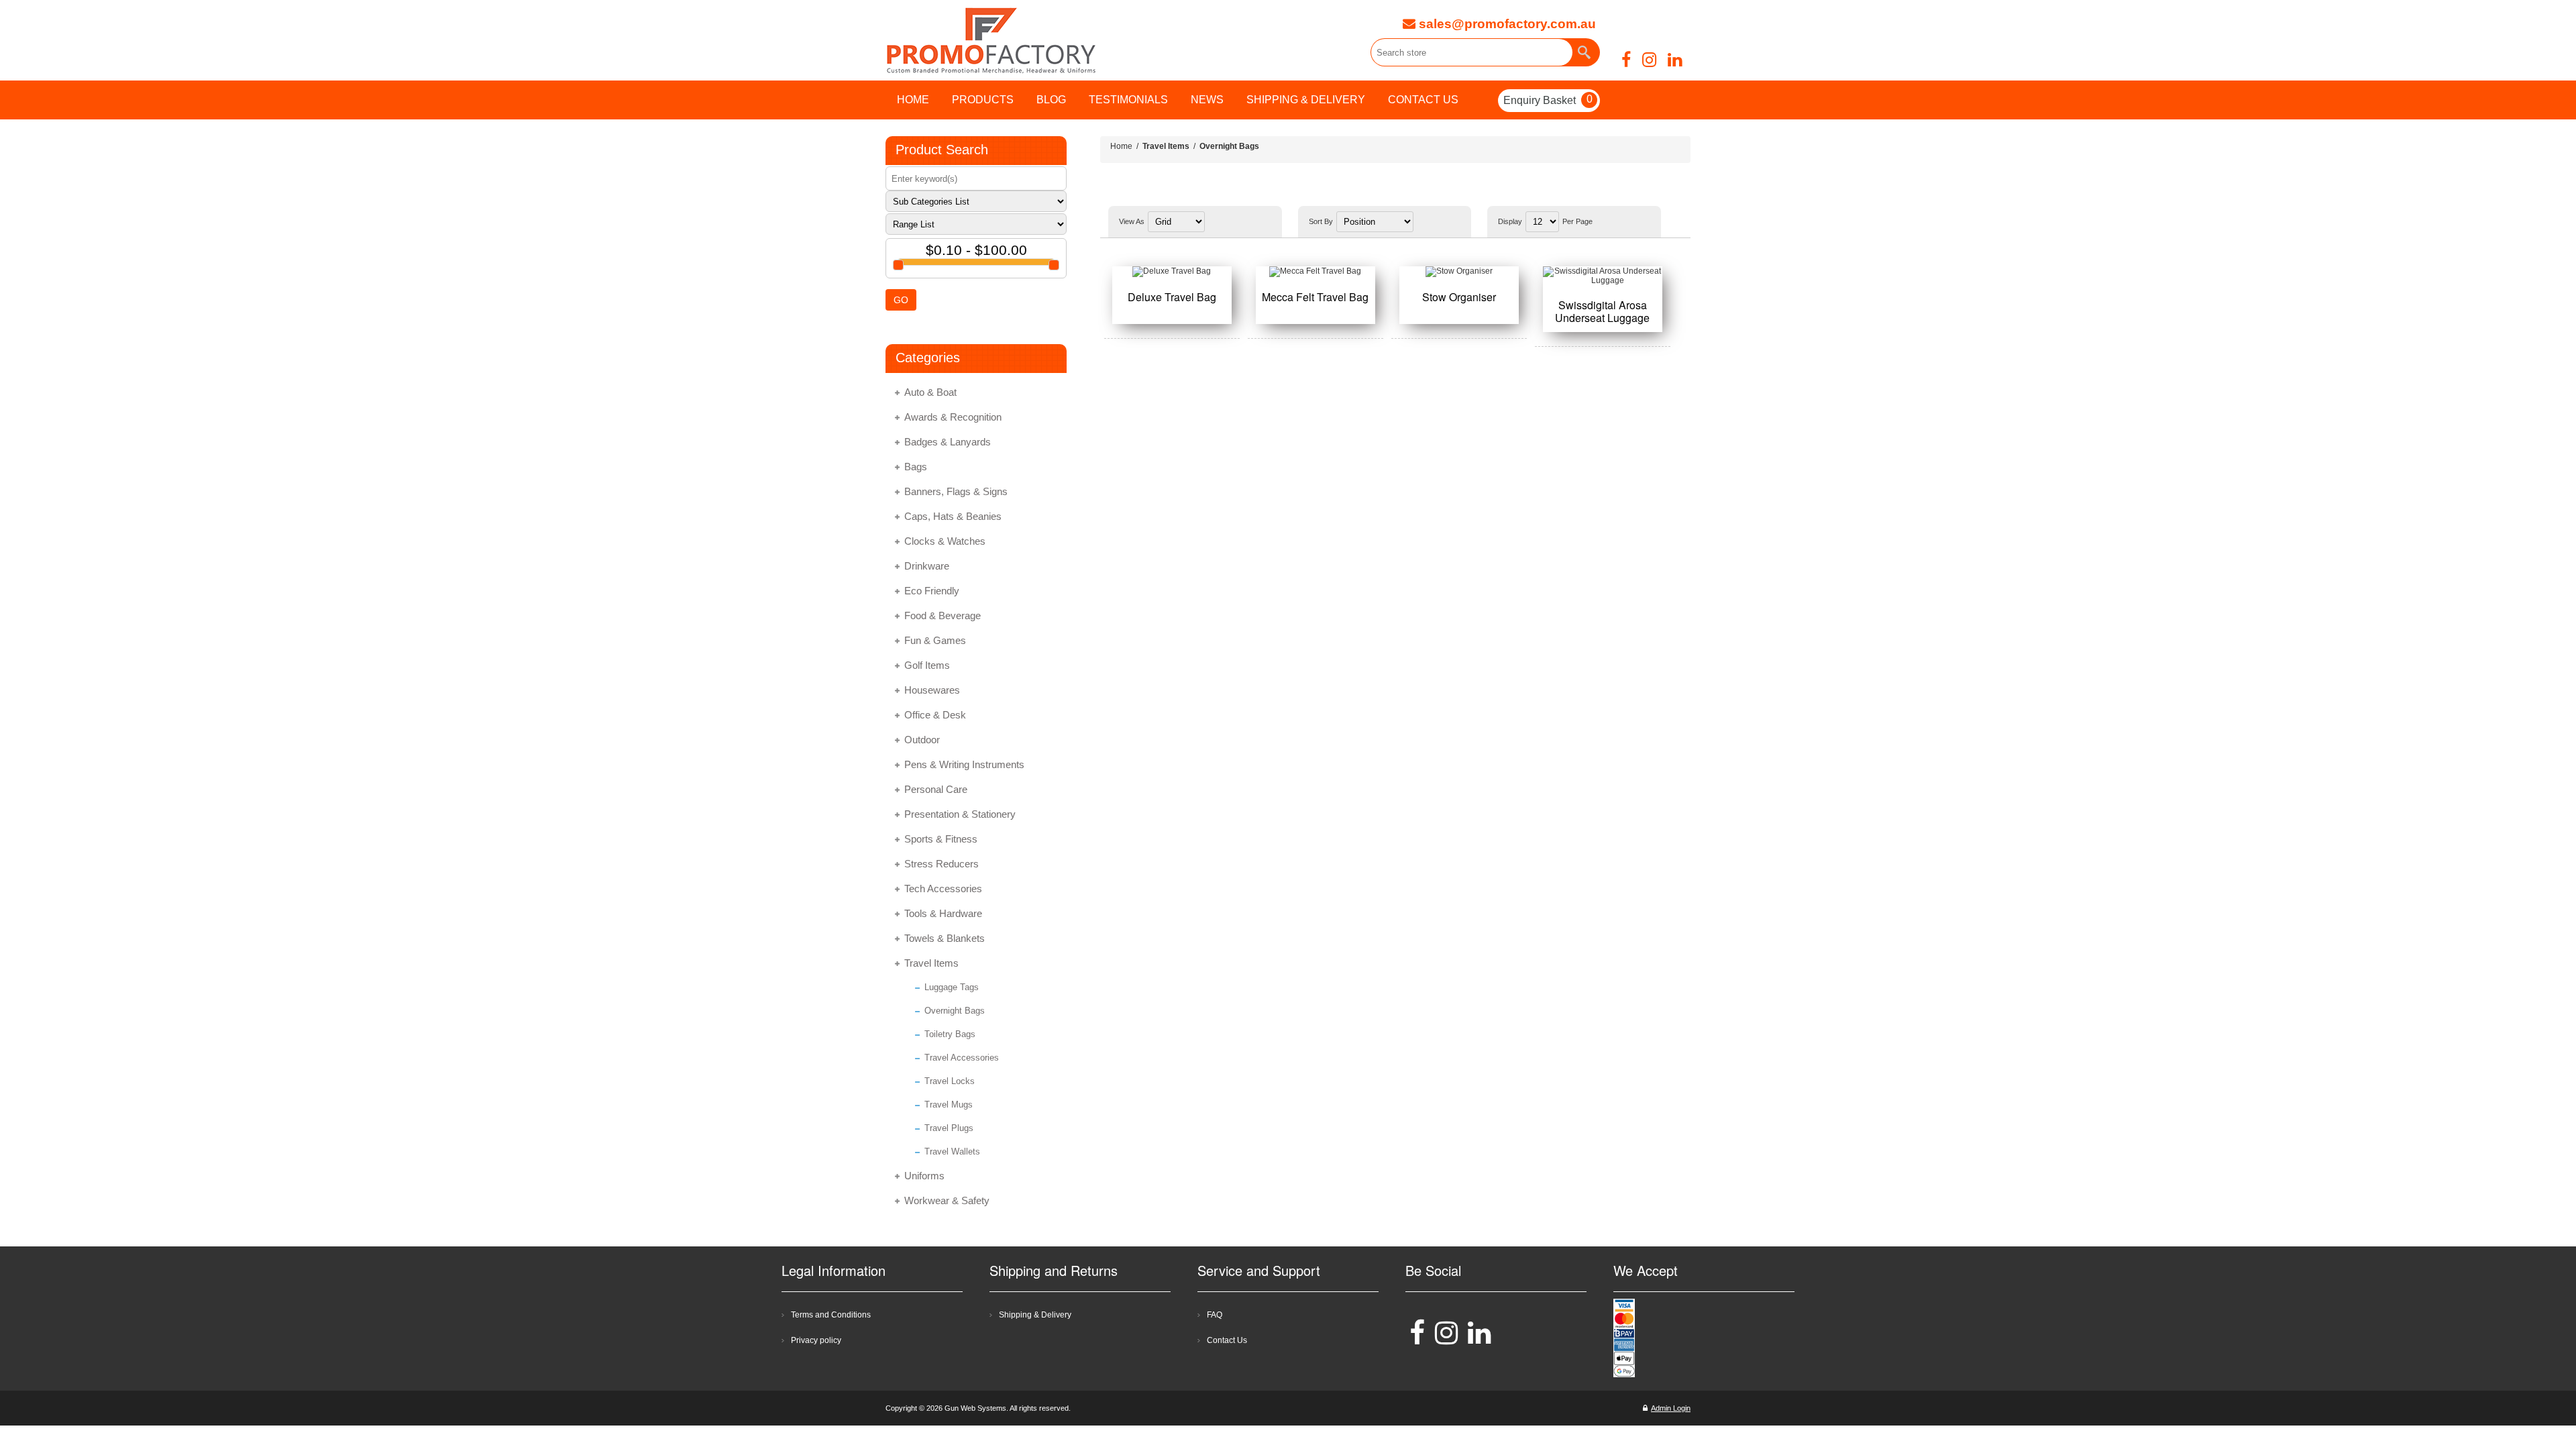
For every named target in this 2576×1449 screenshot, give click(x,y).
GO (901, 300)
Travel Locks (950, 1081)
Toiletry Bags (950, 1034)
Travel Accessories (962, 1058)
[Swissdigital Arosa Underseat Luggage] (1603, 276)
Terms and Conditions (831, 1315)
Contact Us (1227, 1340)
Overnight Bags (955, 1011)
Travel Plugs (949, 1128)
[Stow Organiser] (1459, 272)
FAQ (1215, 1315)
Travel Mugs (949, 1105)
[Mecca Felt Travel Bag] (1316, 272)
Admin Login (1671, 1408)
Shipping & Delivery (1035, 1315)
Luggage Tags (952, 987)
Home (1121, 146)
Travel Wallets (952, 1151)
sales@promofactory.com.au (1506, 24)
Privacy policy (816, 1340)
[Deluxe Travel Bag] (1172, 272)
